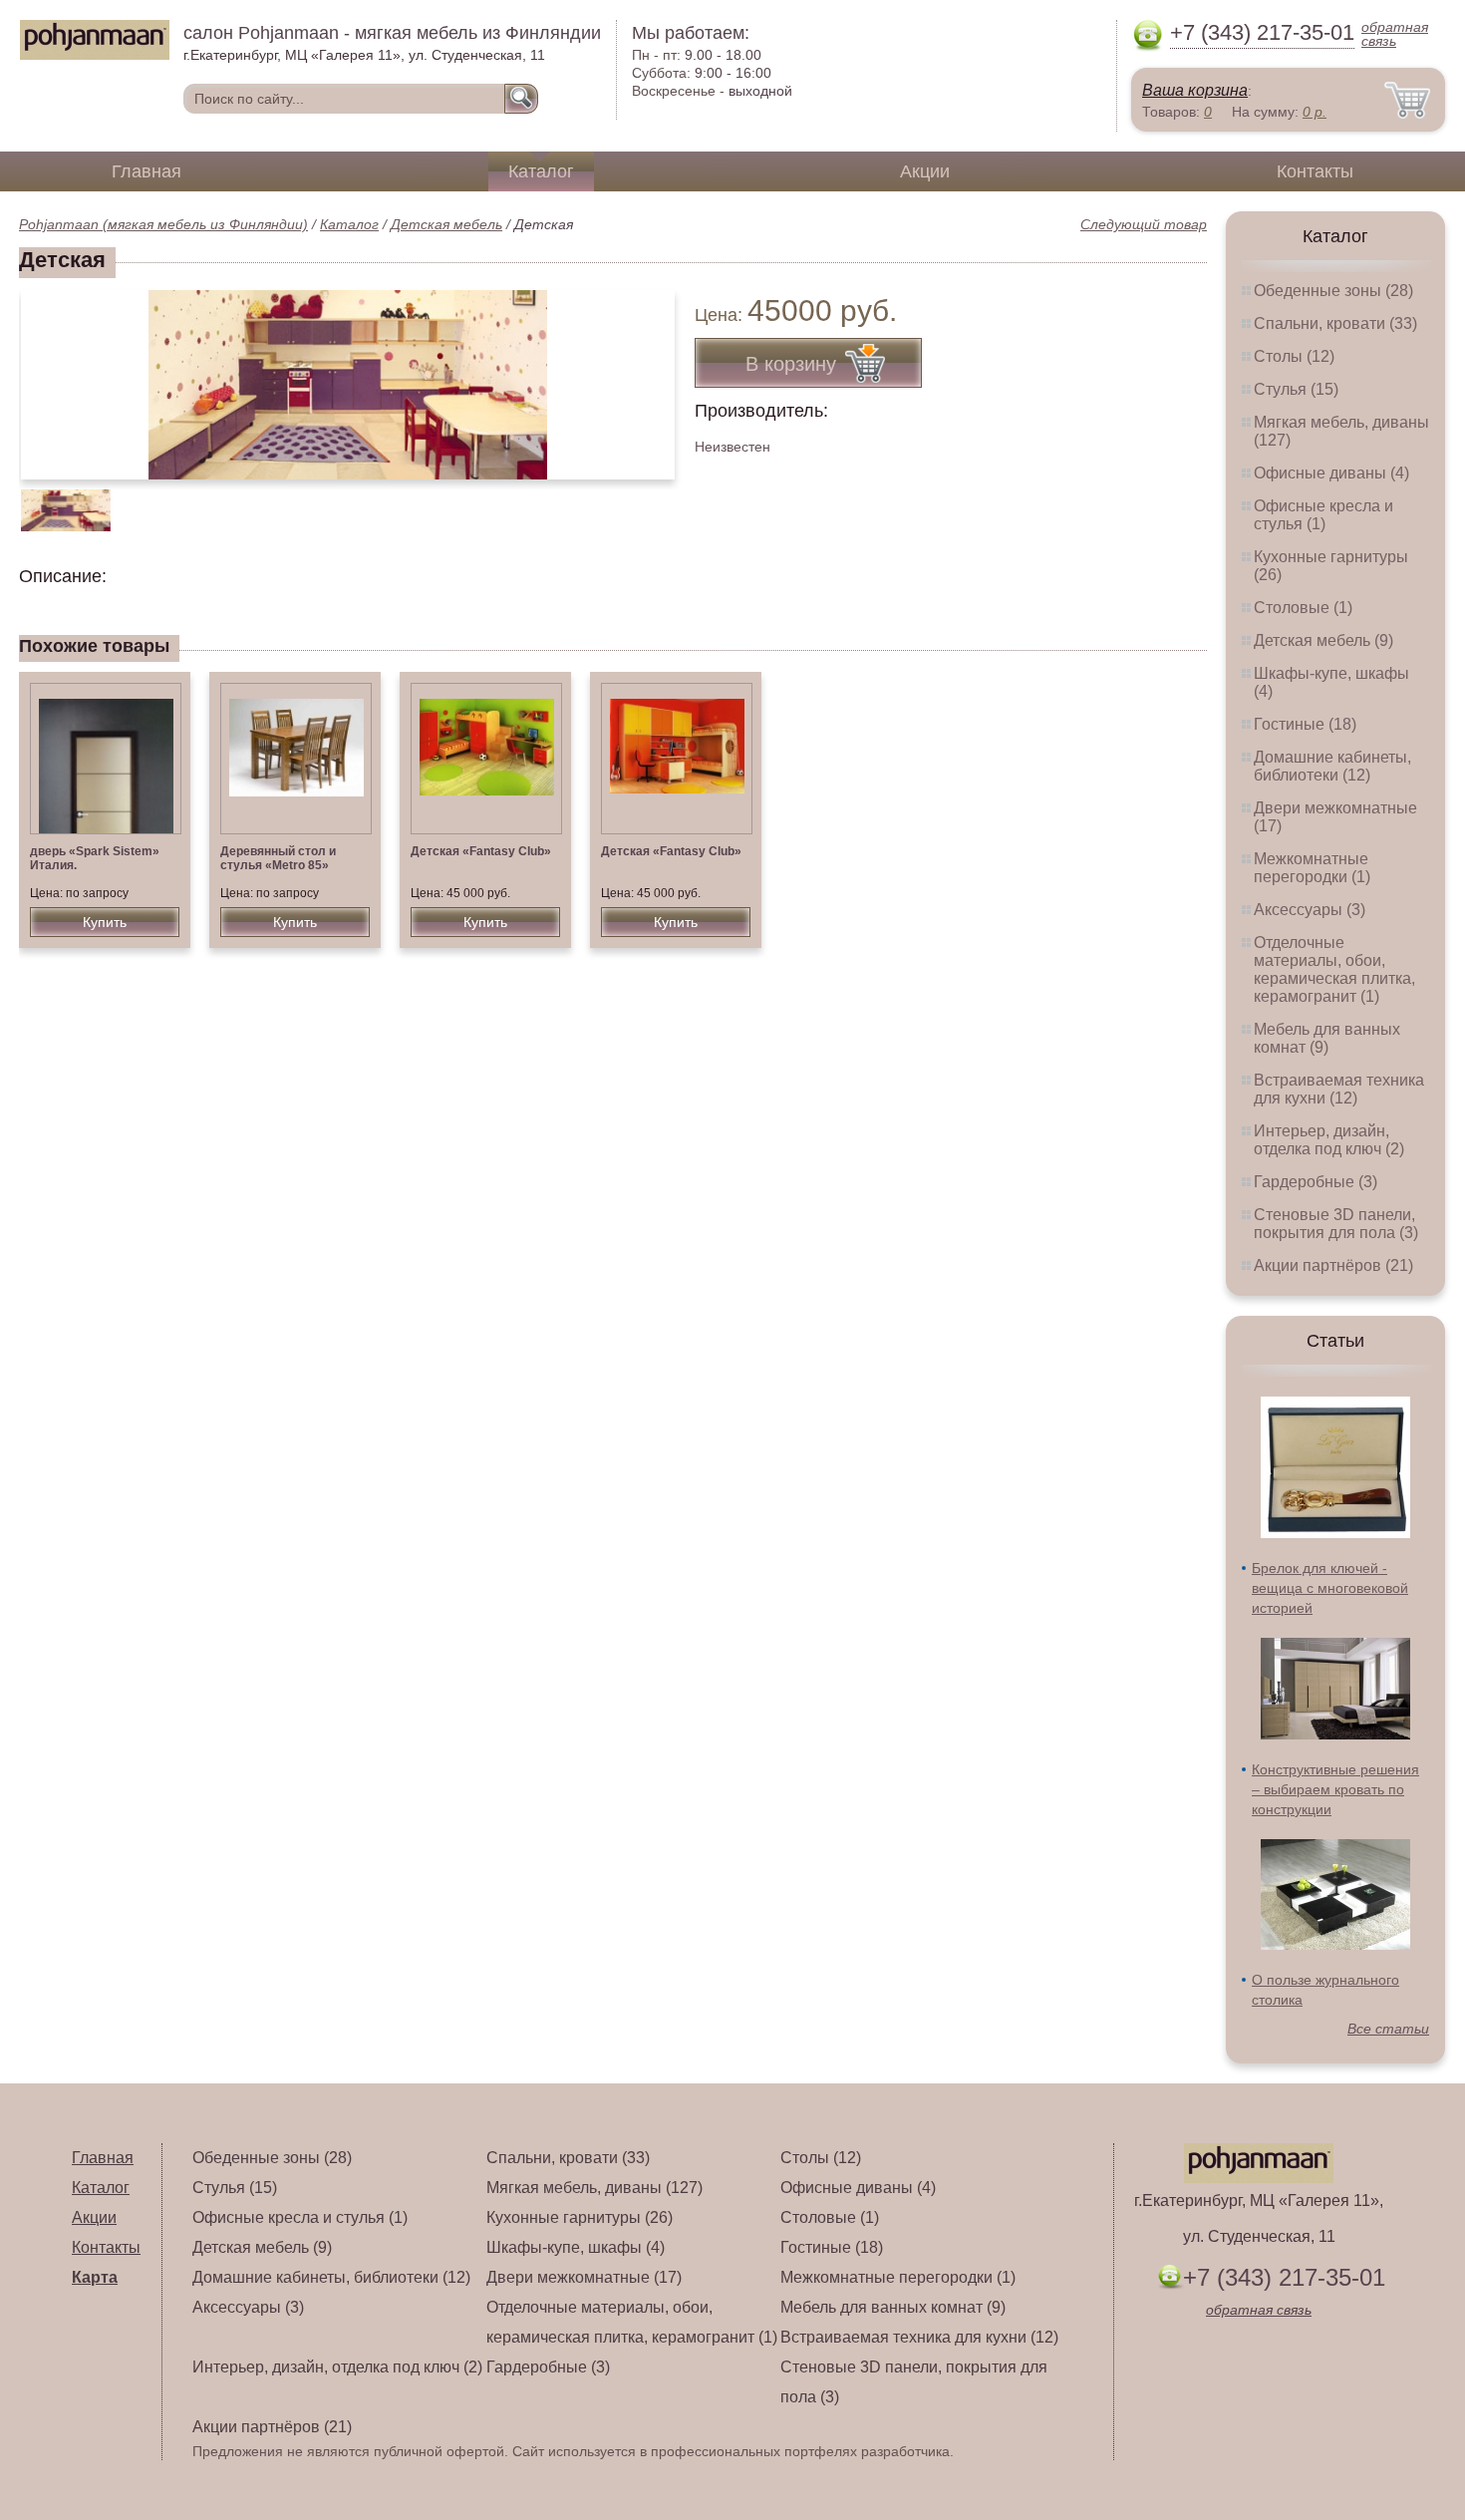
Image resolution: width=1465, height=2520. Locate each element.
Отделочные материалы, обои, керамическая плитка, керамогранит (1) (1334, 969)
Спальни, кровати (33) (1335, 323)
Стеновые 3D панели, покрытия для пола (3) (1336, 1224)
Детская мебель (446, 224)
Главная (146, 171)
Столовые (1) (1303, 608)
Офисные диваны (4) (1331, 473)
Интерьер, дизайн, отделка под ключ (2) (1329, 1140)
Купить (105, 922)
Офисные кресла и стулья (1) (1323, 515)
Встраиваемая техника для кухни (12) (1339, 1089)
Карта (95, 2277)
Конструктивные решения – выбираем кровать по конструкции (1335, 1789)
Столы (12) (1294, 356)
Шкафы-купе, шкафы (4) (576, 2247)
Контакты (1315, 171)
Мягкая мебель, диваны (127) (594, 2188)
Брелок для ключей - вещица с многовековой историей (1330, 1588)
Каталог (541, 171)
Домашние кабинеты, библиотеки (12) (1332, 766)
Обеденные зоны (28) (1333, 291)
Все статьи (1388, 2029)
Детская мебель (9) (1323, 640)
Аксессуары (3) (1310, 910)
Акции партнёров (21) (1333, 1265)
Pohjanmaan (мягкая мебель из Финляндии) (163, 224)
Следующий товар (1144, 224)
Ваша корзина (1195, 90)
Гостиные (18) (1305, 724)
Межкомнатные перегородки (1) (1312, 868)
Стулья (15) (1296, 389)
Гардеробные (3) (1316, 1182)
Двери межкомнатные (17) (584, 2277)
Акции (925, 171)
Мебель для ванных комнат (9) (1327, 1038)
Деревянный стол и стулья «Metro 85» (278, 858)
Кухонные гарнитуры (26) (580, 2217)
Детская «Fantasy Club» (481, 851)
